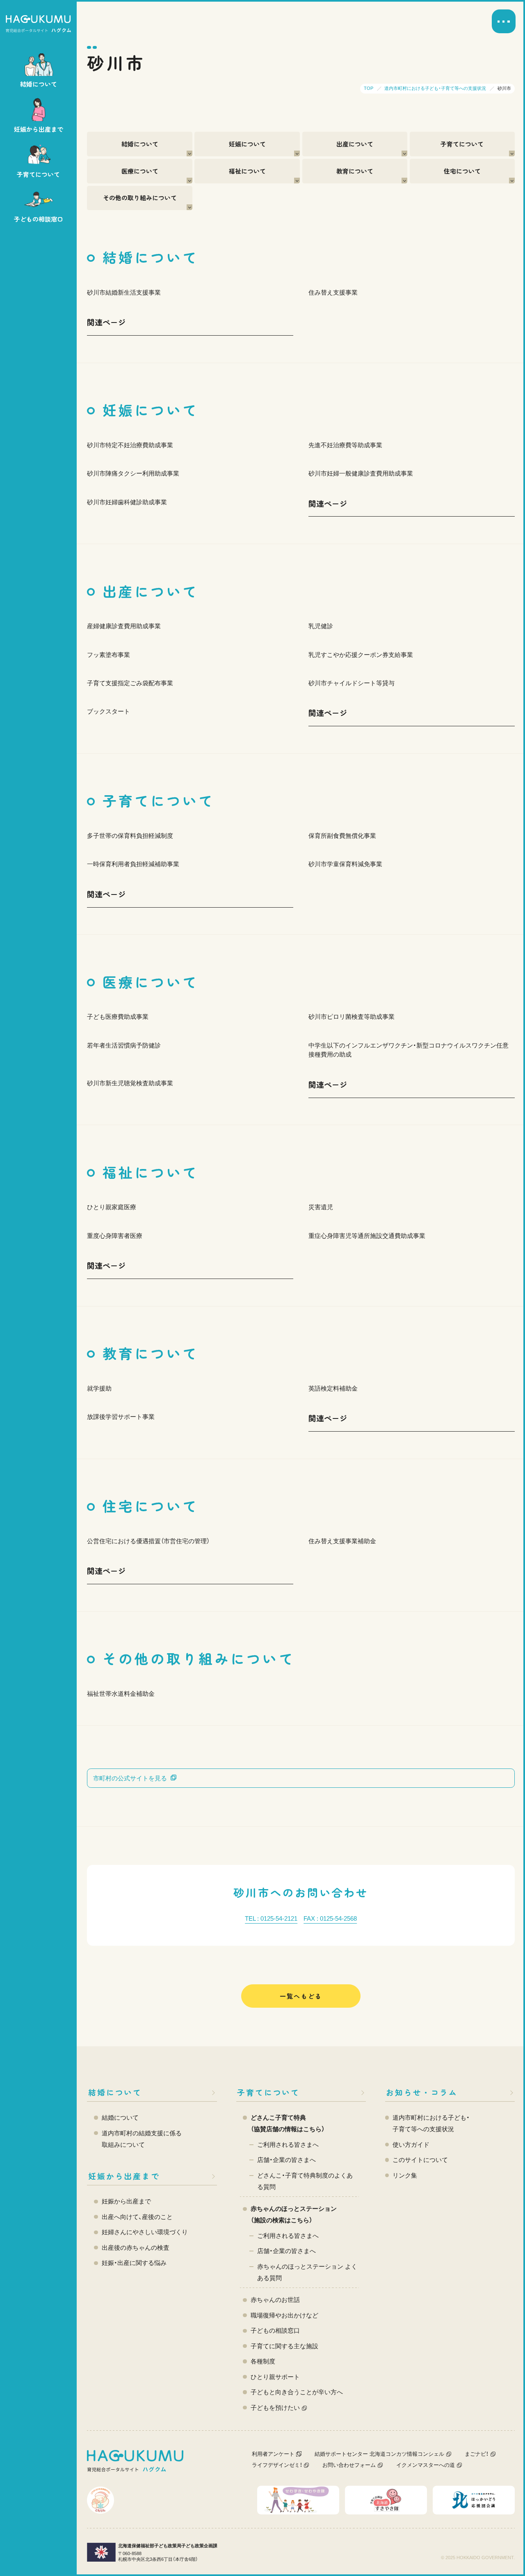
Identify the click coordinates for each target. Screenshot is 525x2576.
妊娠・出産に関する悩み (134, 2263)
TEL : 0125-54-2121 (271, 1918)
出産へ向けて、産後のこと (137, 2217)
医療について (140, 171)
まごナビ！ (477, 2454)
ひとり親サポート (275, 2377)
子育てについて (462, 144)
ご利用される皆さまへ (288, 2145)
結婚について (140, 144)
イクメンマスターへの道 (426, 2465)
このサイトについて (420, 2160)
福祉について (247, 171)
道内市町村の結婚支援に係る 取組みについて (142, 2139)
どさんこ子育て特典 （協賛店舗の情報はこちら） (288, 2123)
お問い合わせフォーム (349, 2465)
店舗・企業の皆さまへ (286, 2160)
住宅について (462, 171)
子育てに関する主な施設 (284, 2346)
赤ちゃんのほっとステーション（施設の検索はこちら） (294, 2214)
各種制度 (263, 2361)
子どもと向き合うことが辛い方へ (297, 2392)
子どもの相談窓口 (275, 2330)
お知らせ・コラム (422, 2092)
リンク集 (405, 2175)
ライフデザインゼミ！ (277, 2465)
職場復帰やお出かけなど (284, 2315)
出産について (355, 144)
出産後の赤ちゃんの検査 (136, 2248)
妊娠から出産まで (124, 2176)
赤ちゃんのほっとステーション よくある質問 (307, 2272)
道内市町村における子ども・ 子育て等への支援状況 (431, 2123)
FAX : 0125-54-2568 (330, 1918)
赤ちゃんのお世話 (275, 2300)
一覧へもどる (301, 1996)
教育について (355, 171)
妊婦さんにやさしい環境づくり (145, 2232)
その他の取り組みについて (140, 198)
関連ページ (106, 322)
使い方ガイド (411, 2145)
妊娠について (247, 144)
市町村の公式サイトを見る (130, 1778)
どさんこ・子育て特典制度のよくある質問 (305, 2181)
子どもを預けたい (275, 2408)
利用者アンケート (273, 2454)
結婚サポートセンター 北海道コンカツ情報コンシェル (379, 2454)
